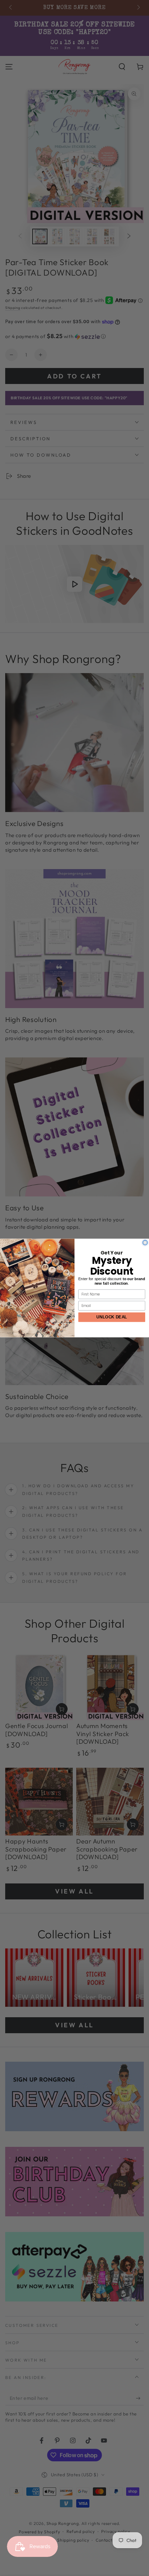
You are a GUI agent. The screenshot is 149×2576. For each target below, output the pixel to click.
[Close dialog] (145, 1243)
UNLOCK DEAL (112, 1317)
